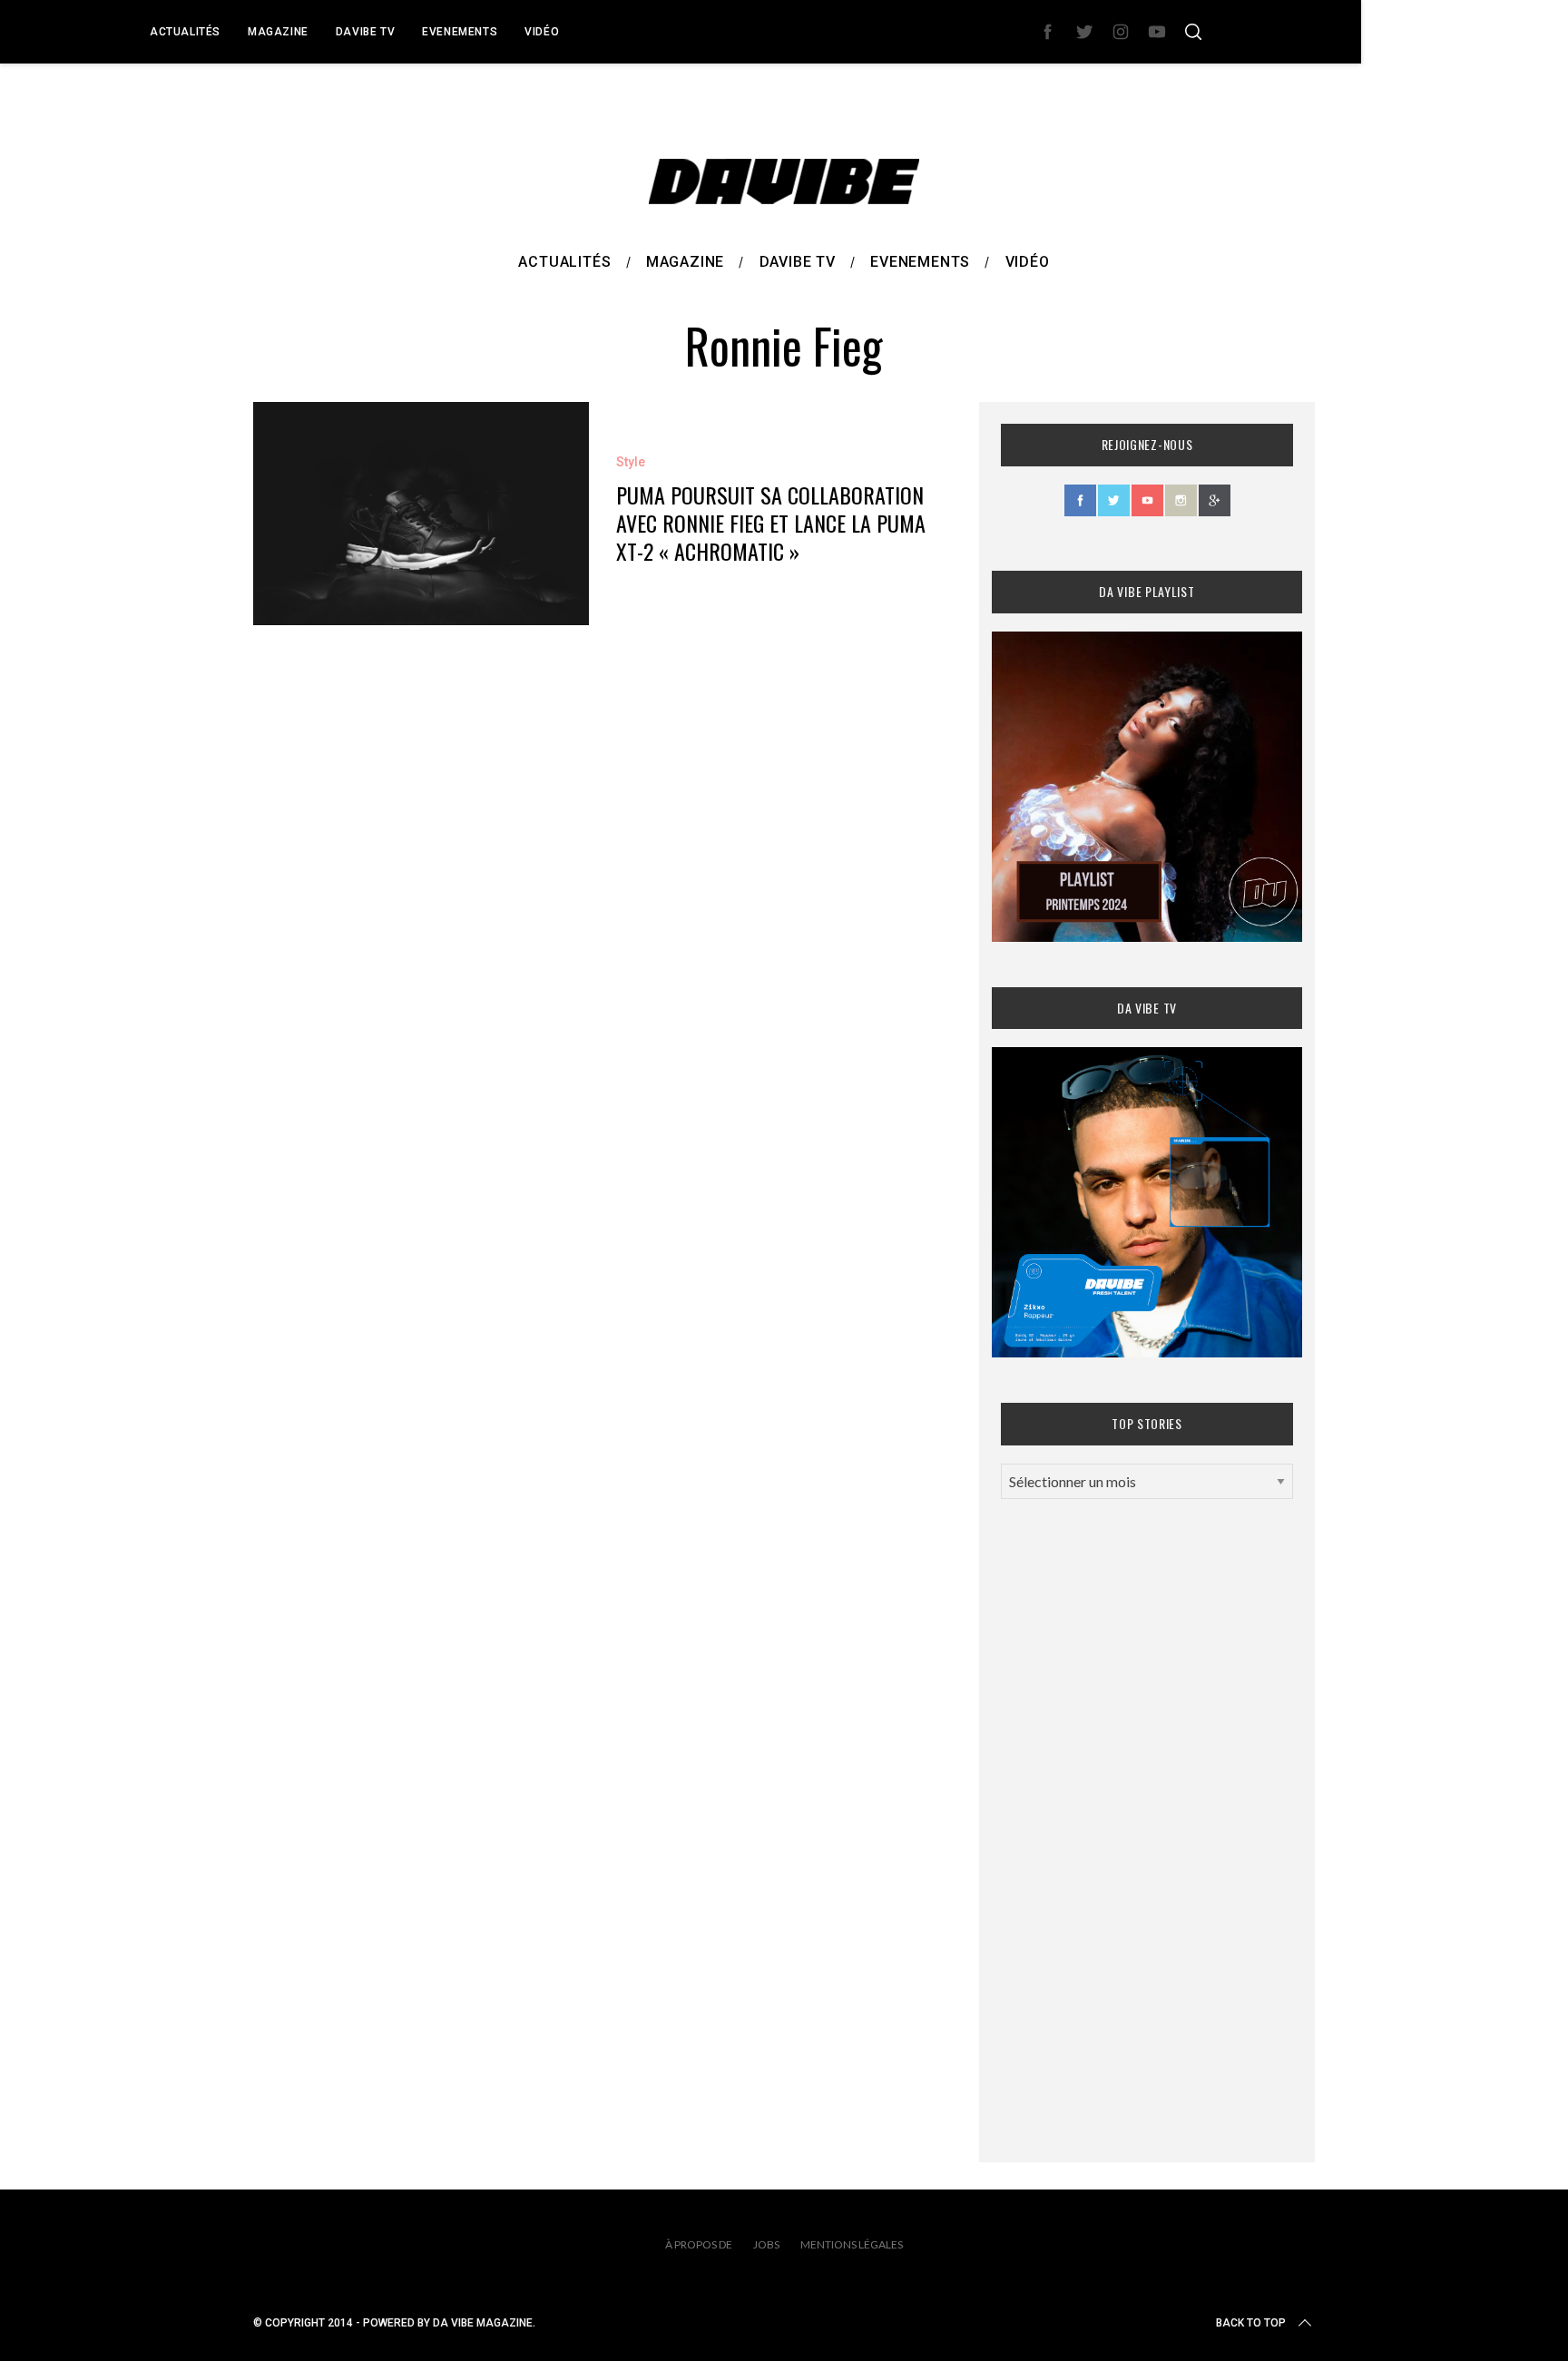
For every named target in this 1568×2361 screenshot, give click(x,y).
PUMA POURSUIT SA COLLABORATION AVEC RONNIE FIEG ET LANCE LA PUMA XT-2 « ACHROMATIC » (771, 523)
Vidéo (542, 32)
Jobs (766, 2244)
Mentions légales (852, 2244)
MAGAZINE (278, 32)
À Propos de (699, 2244)
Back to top (1251, 2323)
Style (631, 462)
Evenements (460, 32)
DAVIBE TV (365, 32)
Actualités (185, 32)
